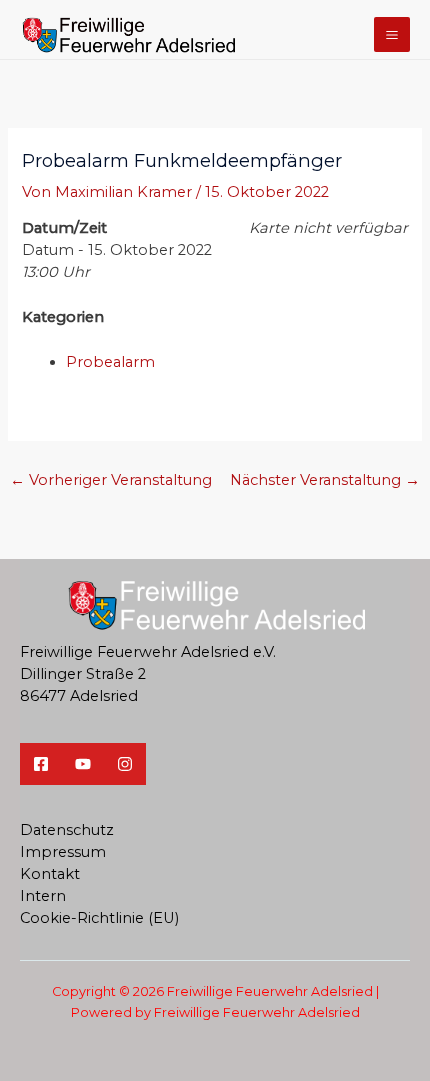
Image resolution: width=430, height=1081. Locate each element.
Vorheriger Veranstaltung (111, 480)
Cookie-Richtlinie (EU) (99, 918)
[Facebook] (41, 764)
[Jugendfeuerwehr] (125, 764)
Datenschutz (67, 830)
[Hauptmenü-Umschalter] (392, 35)
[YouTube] (83, 764)
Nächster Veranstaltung (325, 480)
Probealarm (110, 362)
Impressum (63, 852)
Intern (43, 896)
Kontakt (50, 874)
